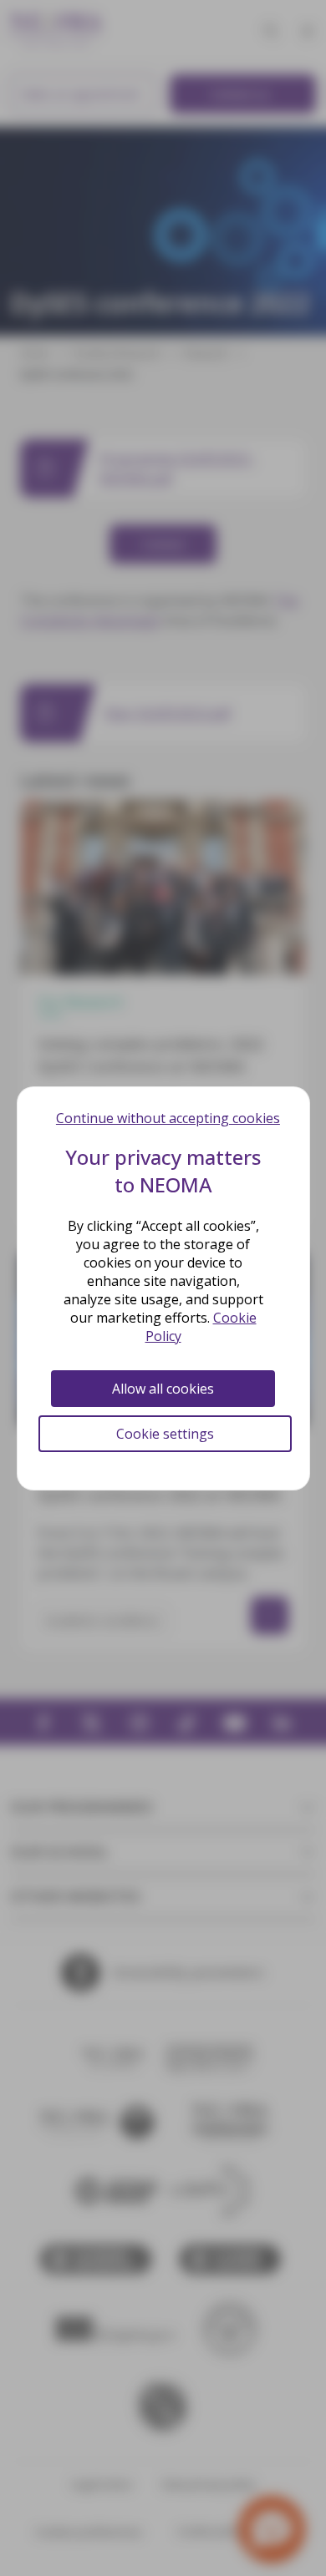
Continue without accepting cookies (168, 1118)
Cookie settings (165, 1434)
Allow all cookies (163, 1389)
